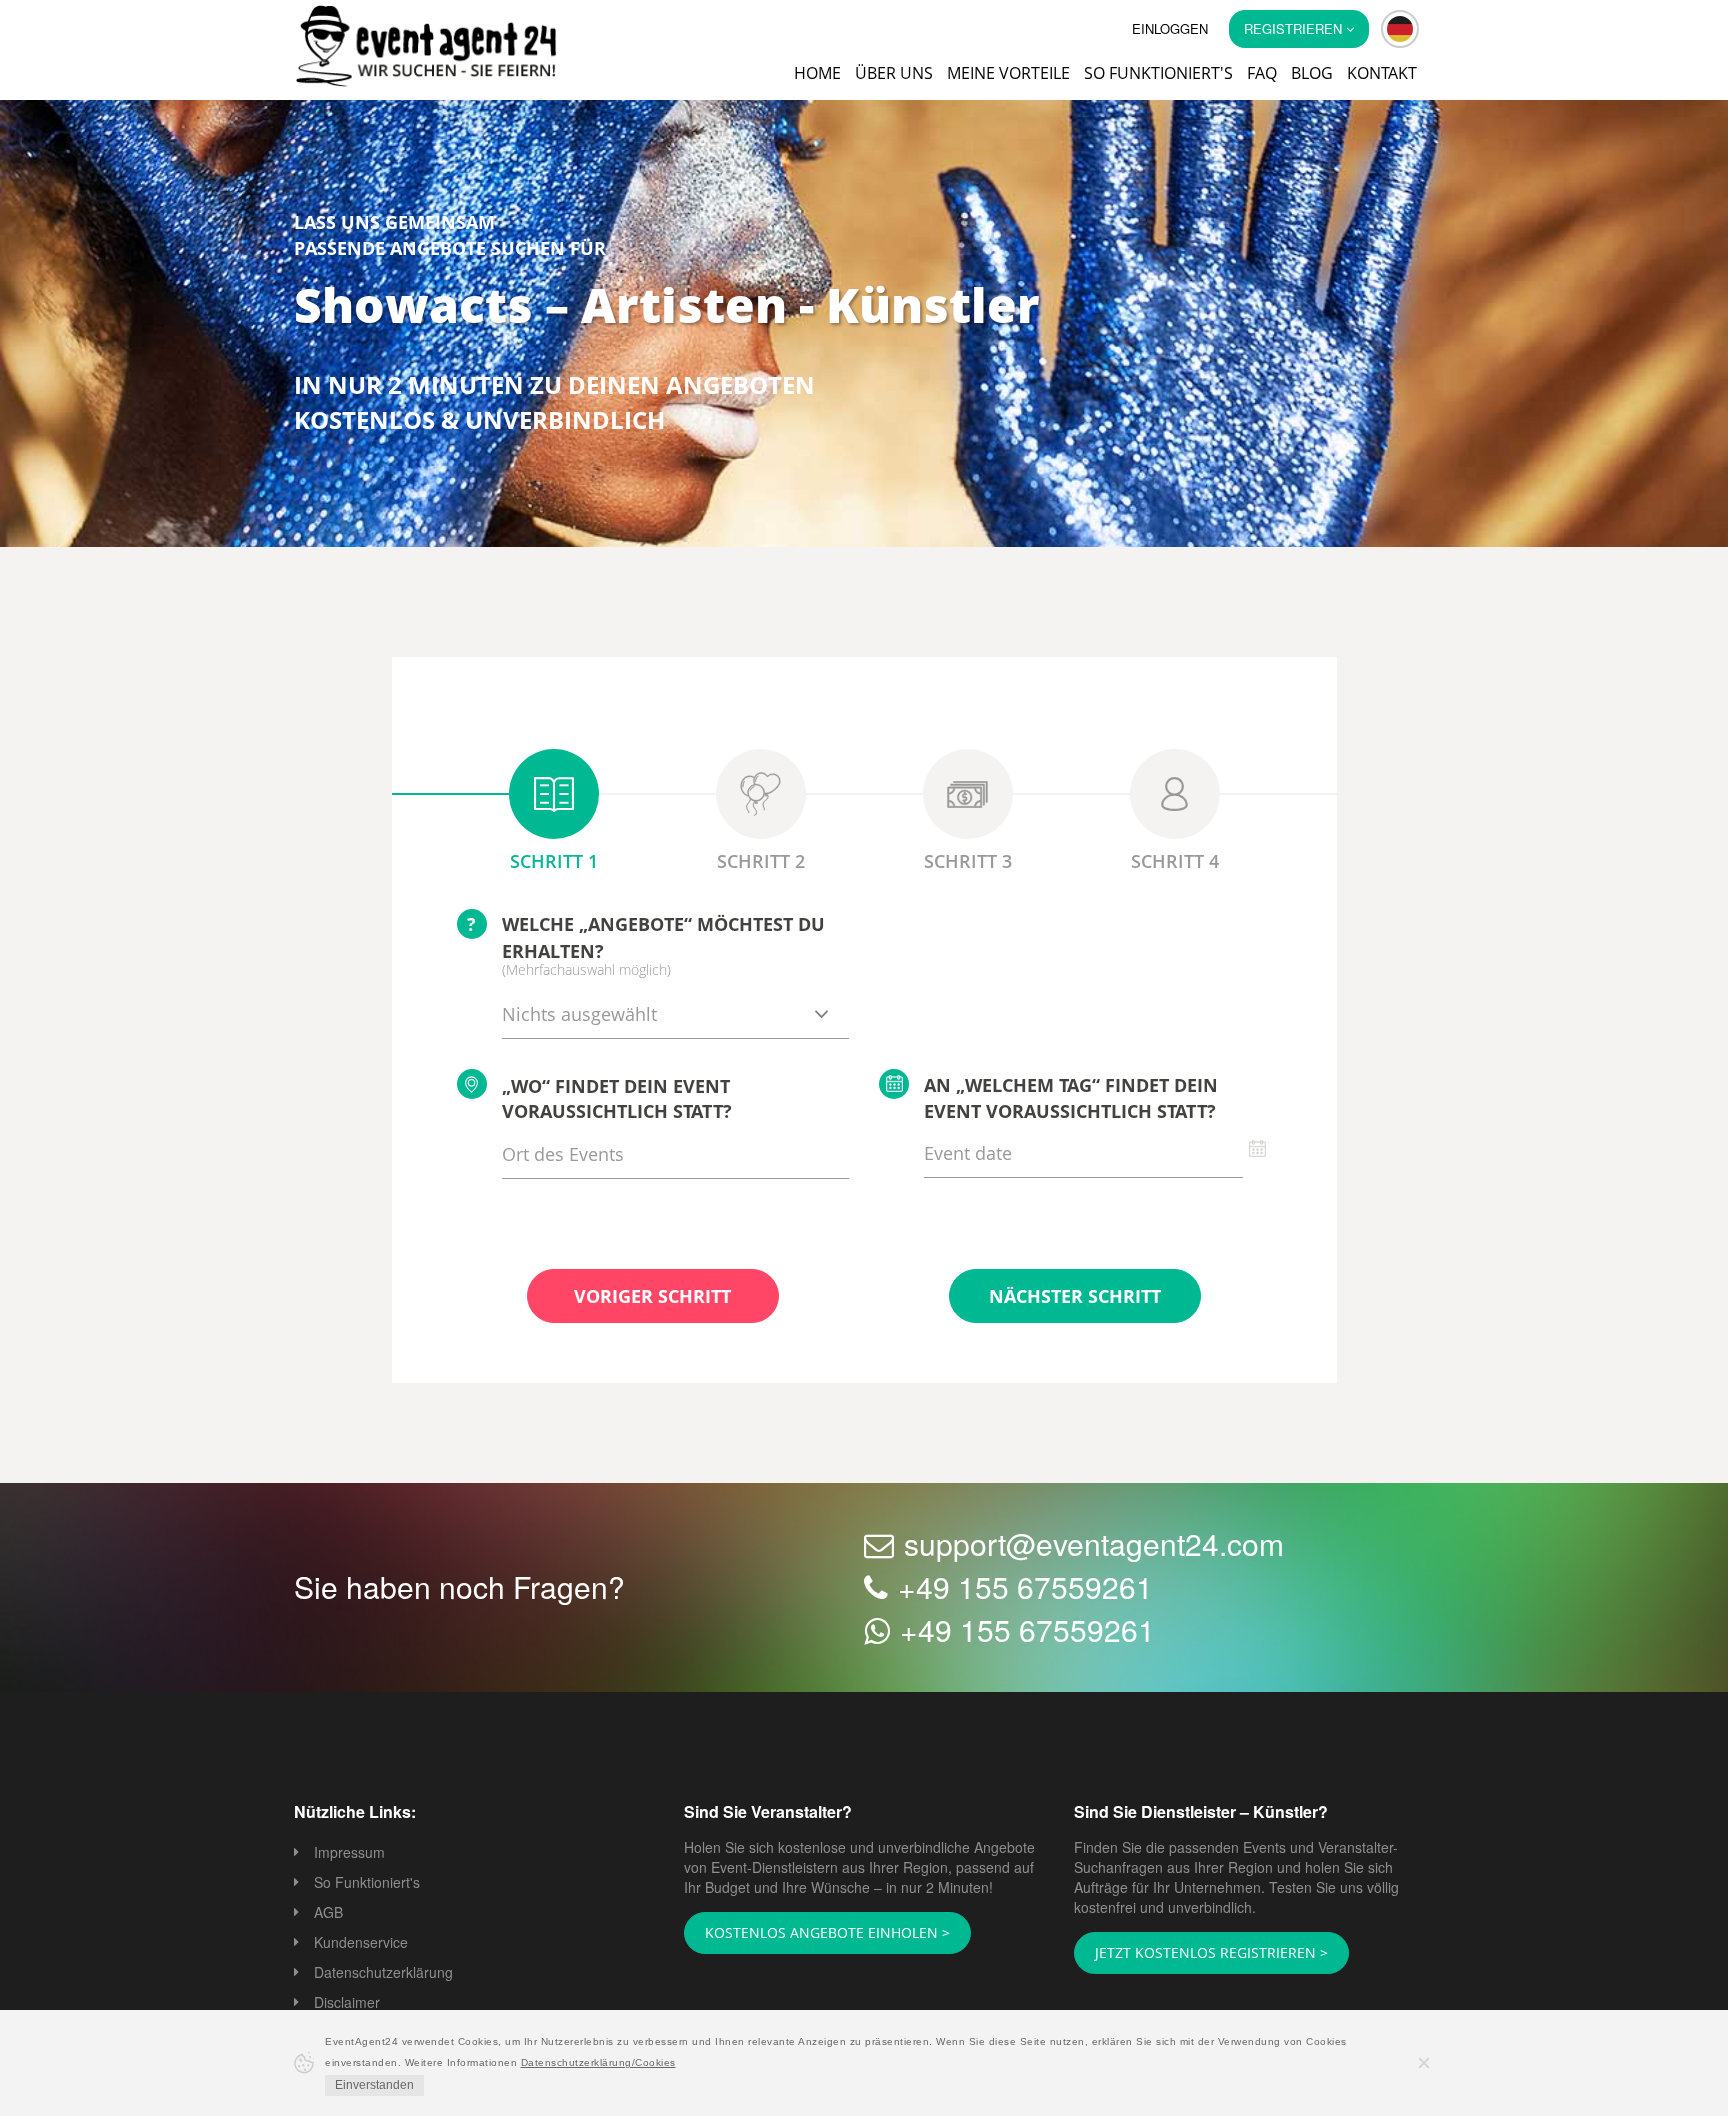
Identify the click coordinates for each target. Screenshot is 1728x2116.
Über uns (894, 73)
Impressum (349, 1854)
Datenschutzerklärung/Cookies (598, 2062)
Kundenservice (361, 1944)
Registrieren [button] (1295, 28)
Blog (1312, 73)
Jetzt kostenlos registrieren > (1198, 1954)
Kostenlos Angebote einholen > (815, 1934)
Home (817, 73)
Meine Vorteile (1008, 73)
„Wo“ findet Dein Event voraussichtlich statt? (617, 1101)
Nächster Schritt (1075, 1298)
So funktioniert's (1158, 73)
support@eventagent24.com (1094, 1545)
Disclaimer (347, 2004)
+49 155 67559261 (1025, 1588)
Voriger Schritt (652, 1298)
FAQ (1262, 73)
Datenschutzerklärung (383, 1974)
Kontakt (1382, 73)
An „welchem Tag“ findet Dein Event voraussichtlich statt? (1071, 1100)
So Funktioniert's (367, 1884)
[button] (1400, 29)
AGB (328, 1914)
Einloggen (1170, 28)
